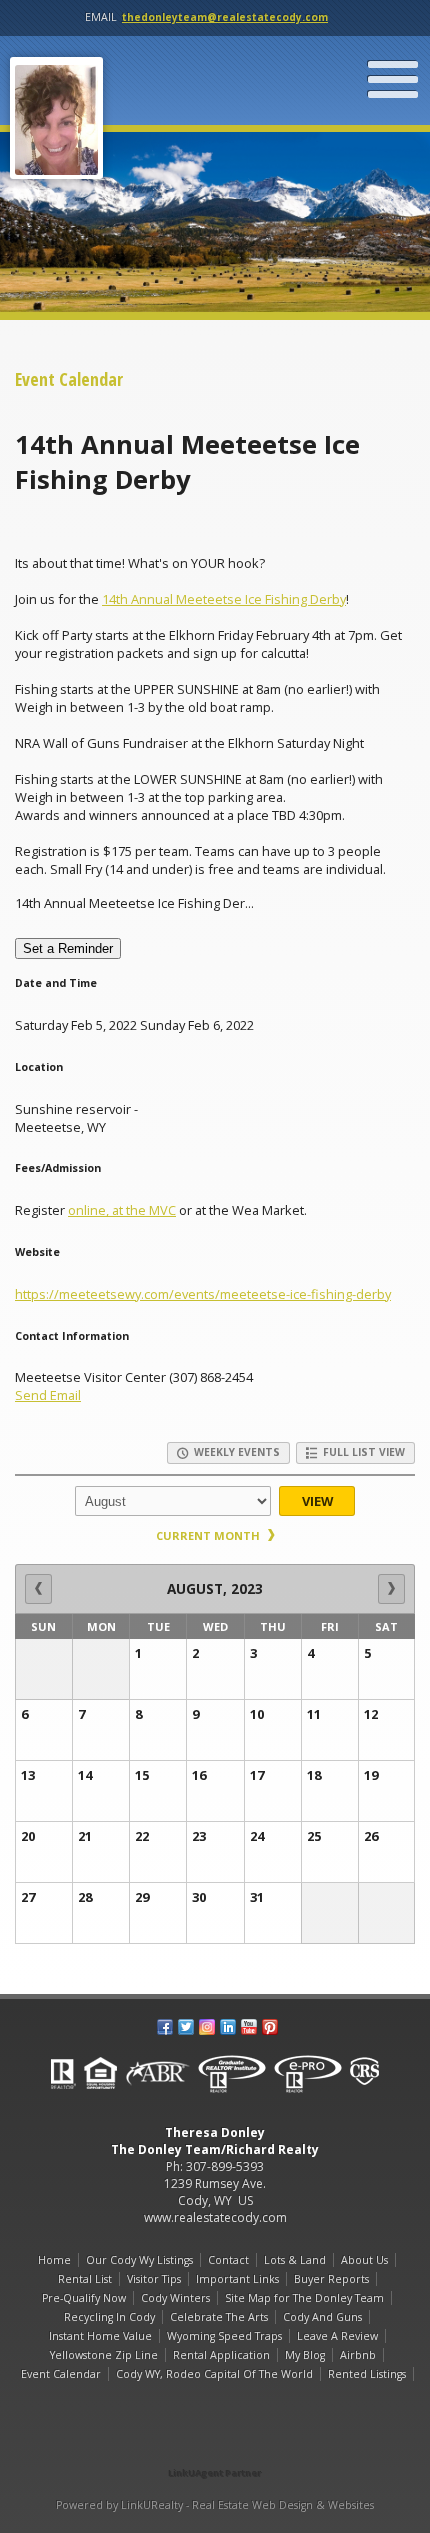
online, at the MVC (122, 1210)
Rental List (85, 2279)
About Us (364, 2260)
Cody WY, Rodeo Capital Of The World (214, 2374)
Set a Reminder (68, 948)
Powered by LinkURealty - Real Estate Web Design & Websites (215, 2505)
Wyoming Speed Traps (224, 2336)
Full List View (362, 1452)
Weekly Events (235, 1452)
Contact (228, 2260)
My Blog (305, 2355)
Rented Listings (367, 2374)
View (317, 1501)
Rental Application (221, 2355)
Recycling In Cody (109, 2317)
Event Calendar (61, 2374)
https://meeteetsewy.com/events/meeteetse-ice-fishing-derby (203, 1294)
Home (54, 2260)
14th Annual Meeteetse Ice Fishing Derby (224, 599)
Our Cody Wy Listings (139, 2260)
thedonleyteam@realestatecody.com (225, 17)
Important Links (237, 2279)
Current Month (209, 1535)
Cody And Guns (322, 2317)
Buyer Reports (331, 2279)
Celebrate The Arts (219, 2317)
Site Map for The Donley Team (304, 2298)
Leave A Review (337, 2336)
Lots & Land (295, 2260)
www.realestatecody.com (215, 2217)
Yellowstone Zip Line (104, 2355)
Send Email (48, 1395)
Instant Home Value (100, 2336)
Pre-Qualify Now (84, 2298)
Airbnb (358, 2355)
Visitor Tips (154, 2279)
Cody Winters (175, 2298)
